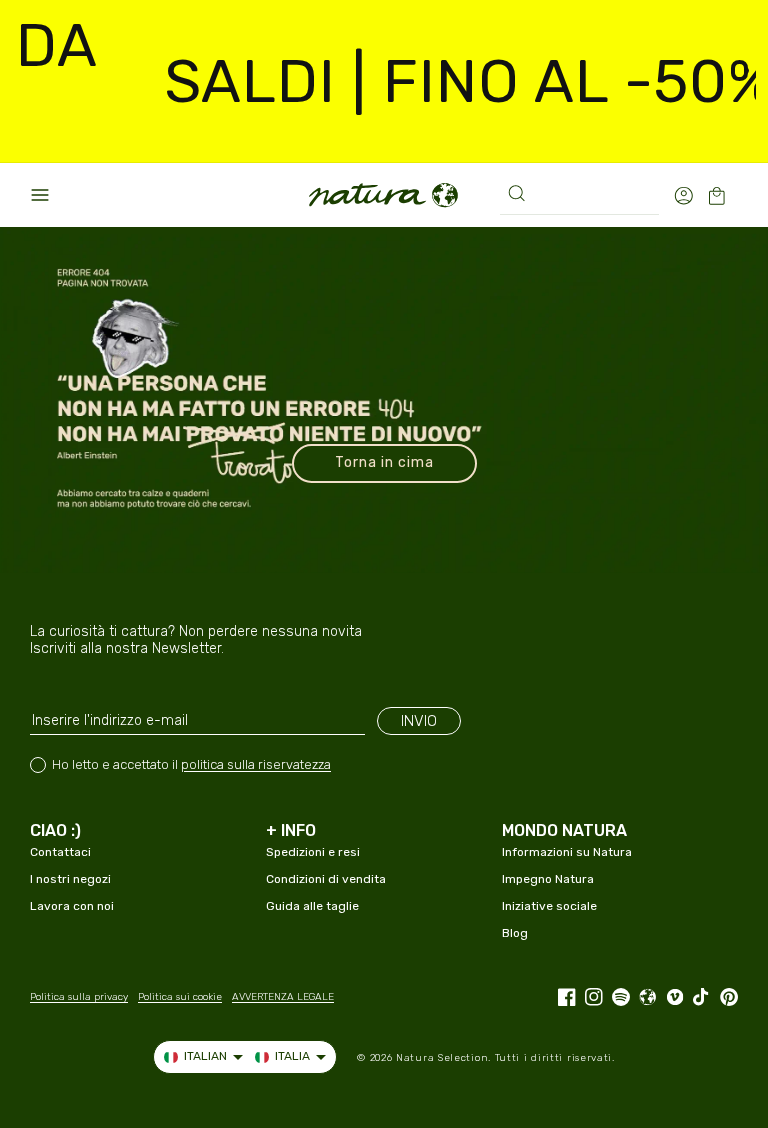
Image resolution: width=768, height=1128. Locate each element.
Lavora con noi (72, 906)
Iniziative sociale (549, 906)
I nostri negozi (70, 879)
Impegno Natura (548, 879)
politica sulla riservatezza (256, 764)
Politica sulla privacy (79, 997)
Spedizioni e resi (313, 852)
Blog (515, 933)
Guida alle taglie (312, 906)
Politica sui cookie (180, 997)
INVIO (419, 721)
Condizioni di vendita (326, 879)
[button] (40, 195)
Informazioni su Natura (567, 852)
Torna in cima (384, 462)
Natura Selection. (443, 1058)
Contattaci (60, 852)
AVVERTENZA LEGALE (283, 997)
